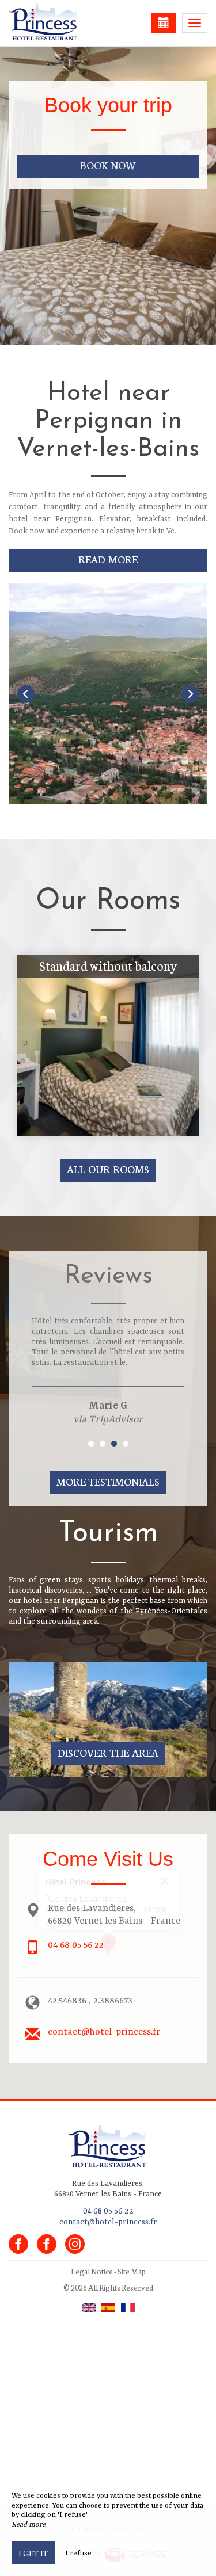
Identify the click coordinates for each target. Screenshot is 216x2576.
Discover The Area (108, 1752)
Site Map (132, 2271)
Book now (108, 165)
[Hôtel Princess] (66, 23)
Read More (108, 559)
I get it (33, 2553)
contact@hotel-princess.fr (104, 2032)
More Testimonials (108, 1481)
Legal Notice (92, 2271)
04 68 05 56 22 (76, 1945)
